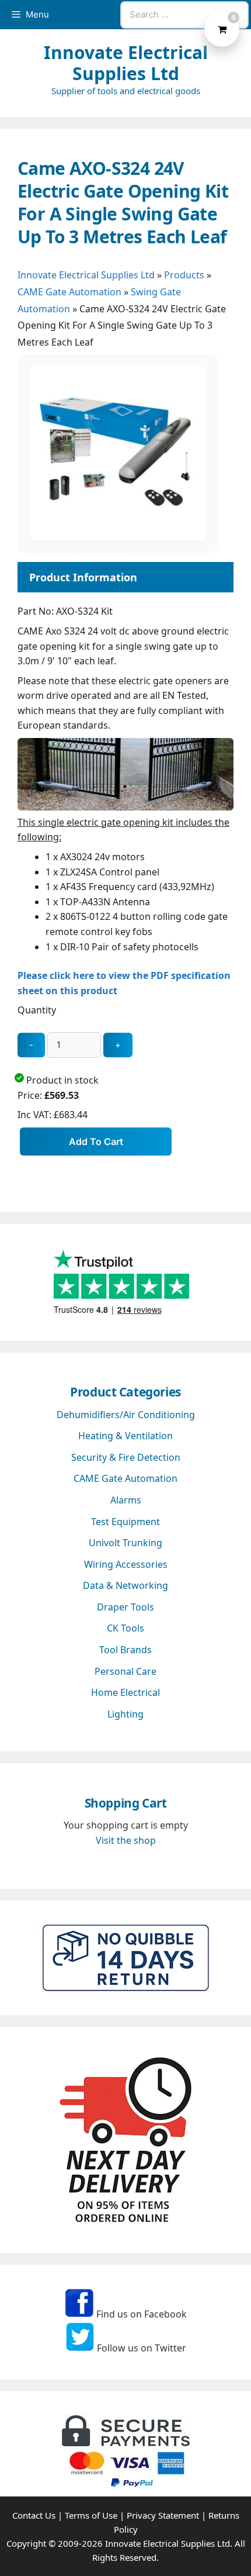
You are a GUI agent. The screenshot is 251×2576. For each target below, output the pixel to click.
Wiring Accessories (126, 1564)
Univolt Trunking (125, 1543)
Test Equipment (125, 1522)
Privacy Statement (163, 2515)
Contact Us (34, 2515)
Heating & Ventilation (125, 1436)
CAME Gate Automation (69, 292)
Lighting (125, 1714)
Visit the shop (126, 1840)
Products (184, 275)
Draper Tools (125, 1607)
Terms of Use (91, 2515)
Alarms (126, 1500)
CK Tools (125, 1628)
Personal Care (125, 1671)
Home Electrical (125, 1692)
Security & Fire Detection (126, 1457)
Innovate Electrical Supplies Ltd (126, 63)
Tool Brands (125, 1650)
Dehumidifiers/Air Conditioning (126, 1415)
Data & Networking (125, 1585)
